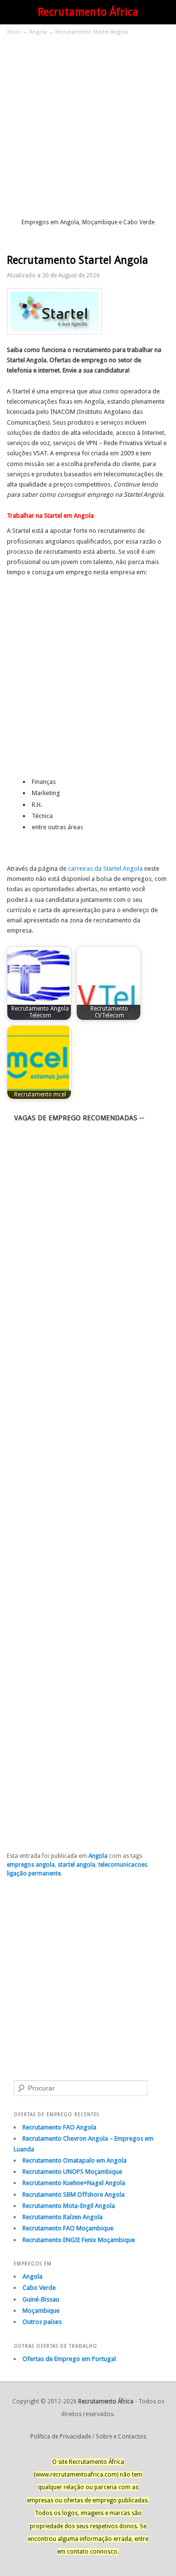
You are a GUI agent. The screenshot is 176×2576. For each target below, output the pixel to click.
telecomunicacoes (123, 1865)
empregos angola (31, 1865)
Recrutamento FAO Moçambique (68, 2228)
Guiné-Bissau (41, 2299)
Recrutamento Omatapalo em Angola (75, 2160)
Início (14, 32)
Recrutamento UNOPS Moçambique (72, 2172)
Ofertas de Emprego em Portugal (69, 2359)
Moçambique (41, 2311)
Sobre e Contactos (121, 2437)
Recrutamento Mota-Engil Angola (69, 2206)
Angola (38, 32)
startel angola (77, 1865)
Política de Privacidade (61, 2437)
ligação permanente (34, 1873)
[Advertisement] (88, 126)
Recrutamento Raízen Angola (63, 2217)
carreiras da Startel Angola (105, 868)
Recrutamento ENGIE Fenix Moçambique (79, 2240)
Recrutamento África (88, 12)
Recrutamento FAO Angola (59, 2127)
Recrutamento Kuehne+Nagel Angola (74, 2183)
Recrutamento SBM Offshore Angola (74, 2195)
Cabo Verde (39, 2288)
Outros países (42, 2322)
